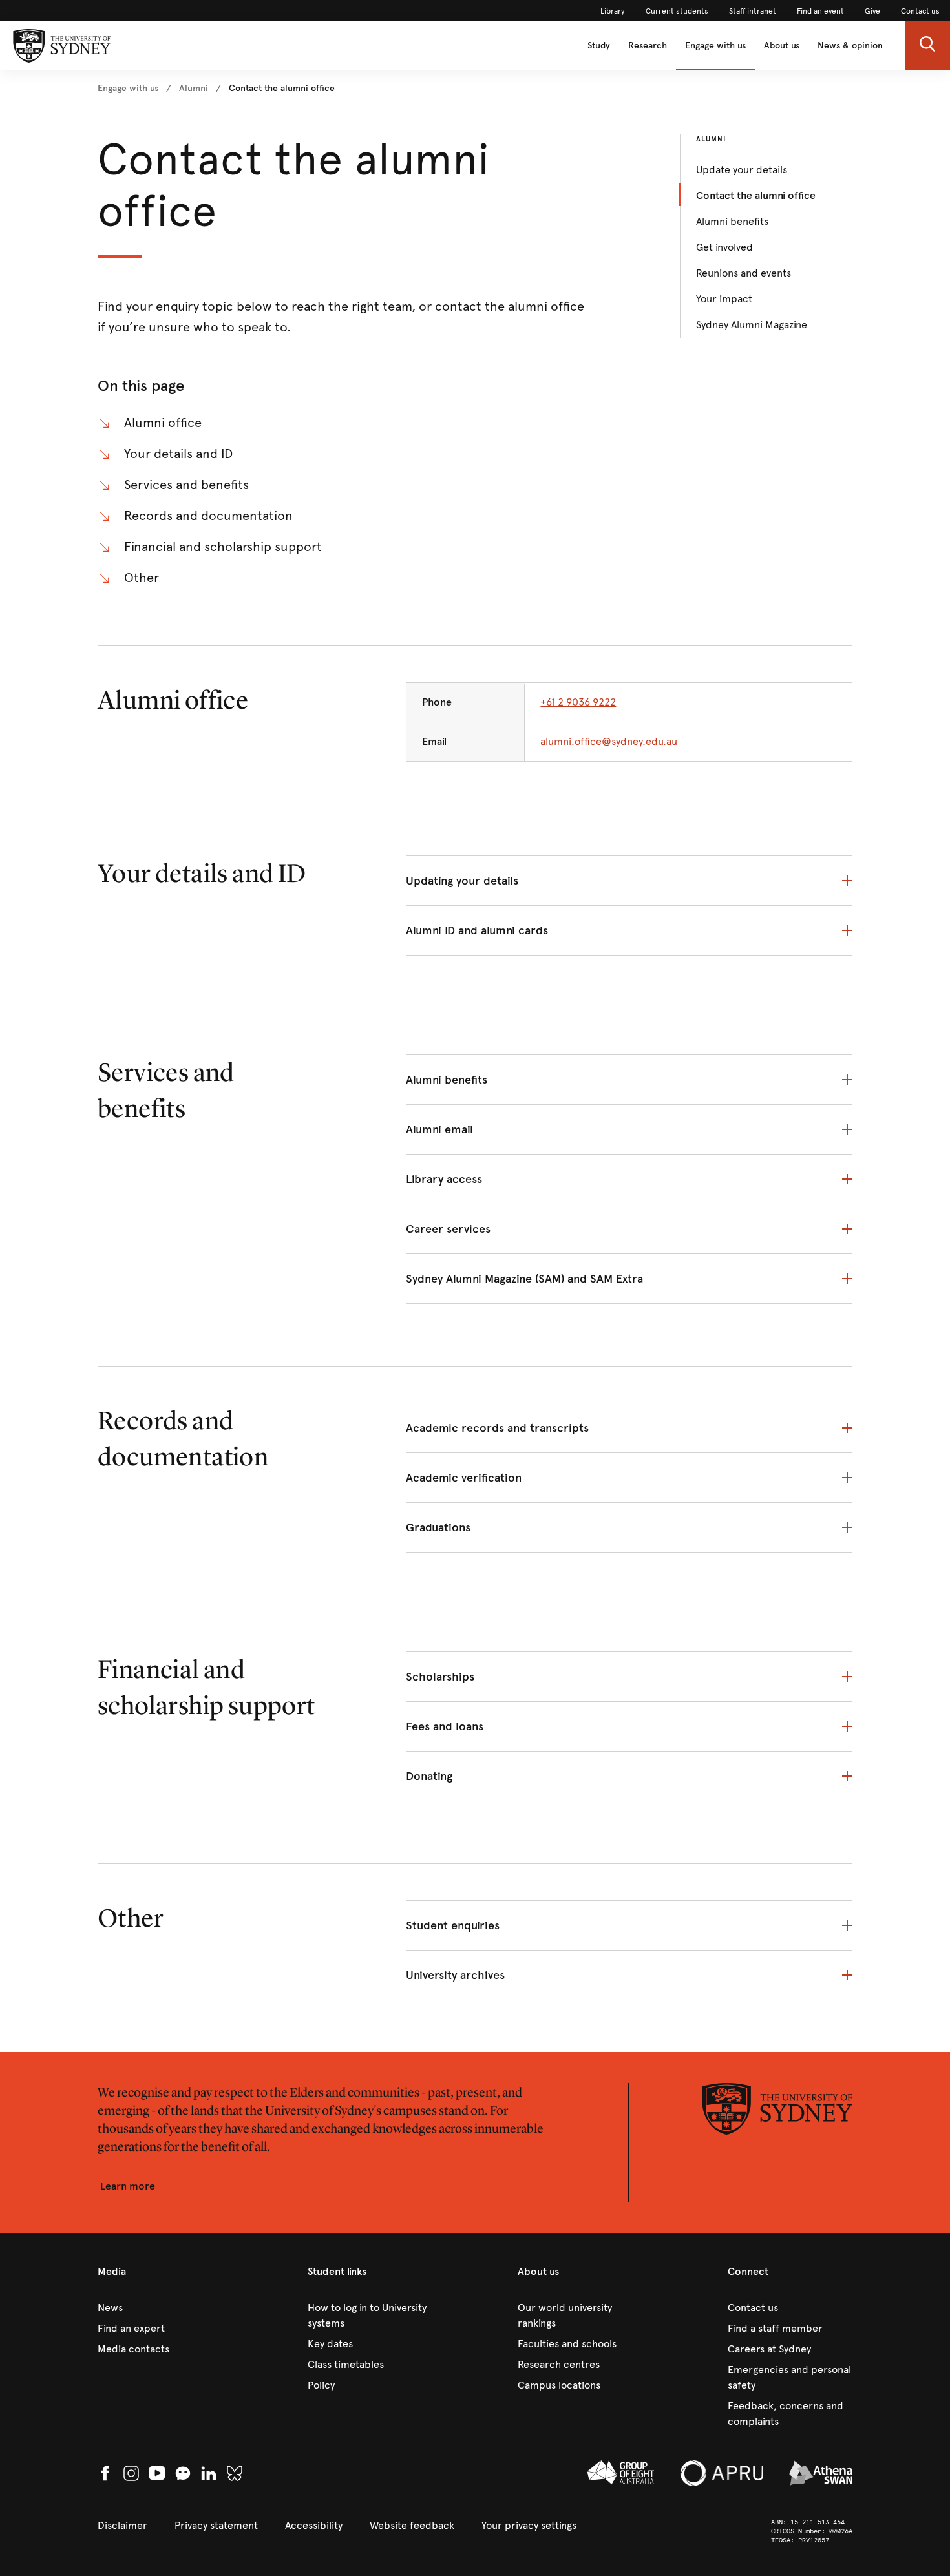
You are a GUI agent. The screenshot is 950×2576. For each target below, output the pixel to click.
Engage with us (715, 46)
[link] (613, 11)
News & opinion (850, 46)
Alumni (711, 139)
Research (648, 46)
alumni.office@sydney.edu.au (609, 741)
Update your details (742, 170)
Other (142, 578)
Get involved (724, 247)
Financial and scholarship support (223, 547)
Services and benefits (186, 485)
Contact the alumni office (756, 195)
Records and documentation (208, 516)
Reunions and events (744, 273)
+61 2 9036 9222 (578, 702)
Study (599, 46)
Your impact (724, 299)
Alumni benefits (732, 221)
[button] (927, 46)
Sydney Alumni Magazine (752, 325)
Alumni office (163, 423)
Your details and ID (178, 454)
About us (782, 46)
